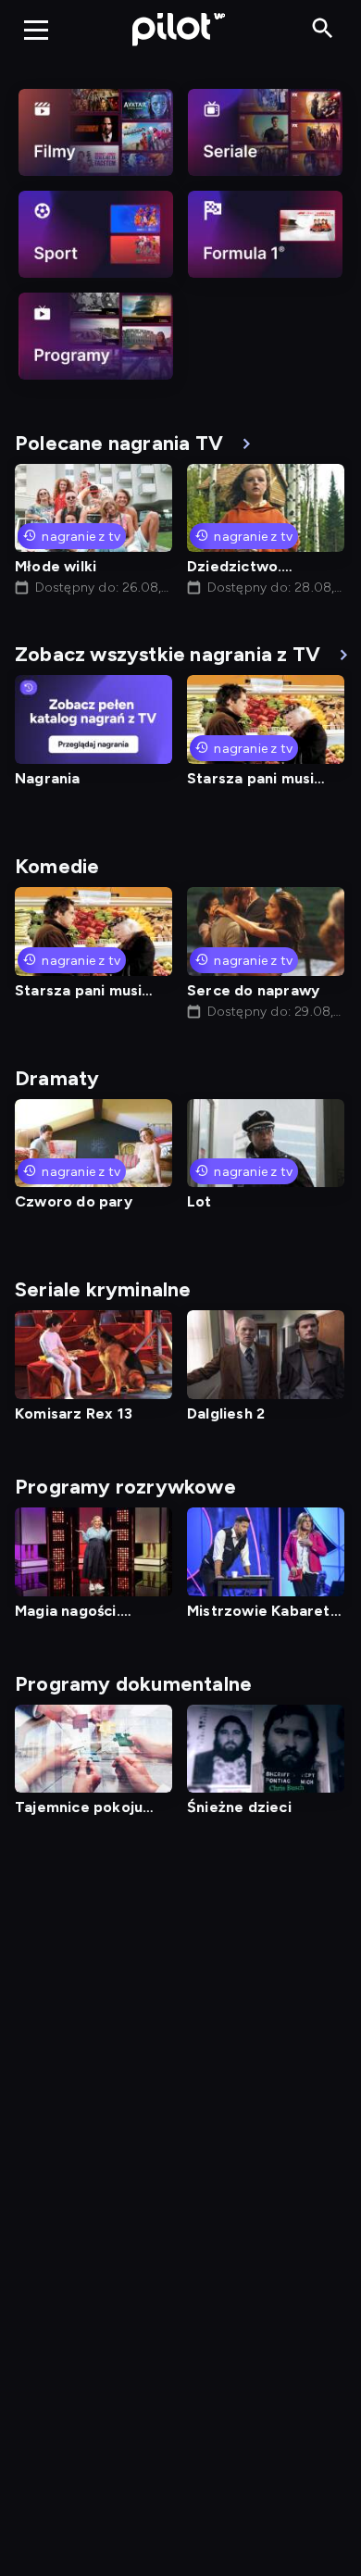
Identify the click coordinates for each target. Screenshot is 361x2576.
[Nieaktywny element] (96, 132)
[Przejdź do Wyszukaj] (323, 29)
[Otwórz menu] (36, 30)
